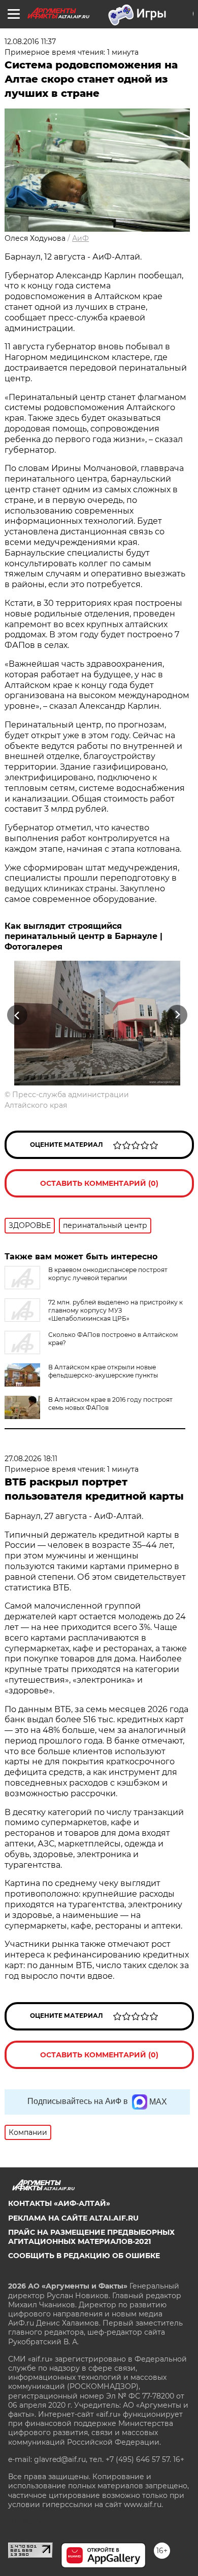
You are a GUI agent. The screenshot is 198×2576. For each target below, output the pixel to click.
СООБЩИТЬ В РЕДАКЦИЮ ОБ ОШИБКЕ (84, 2256)
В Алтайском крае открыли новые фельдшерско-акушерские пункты (103, 1371)
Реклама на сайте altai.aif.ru (73, 2218)
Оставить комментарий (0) (99, 1183)
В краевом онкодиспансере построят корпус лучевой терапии (108, 1274)
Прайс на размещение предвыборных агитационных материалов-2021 (91, 2237)
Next (177, 1015)
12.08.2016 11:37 (30, 42)
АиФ (80, 238)
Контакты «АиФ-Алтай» (59, 2203)
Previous (16, 1015)
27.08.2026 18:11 (31, 1459)
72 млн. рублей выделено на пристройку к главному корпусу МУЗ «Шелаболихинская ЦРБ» (115, 1310)
